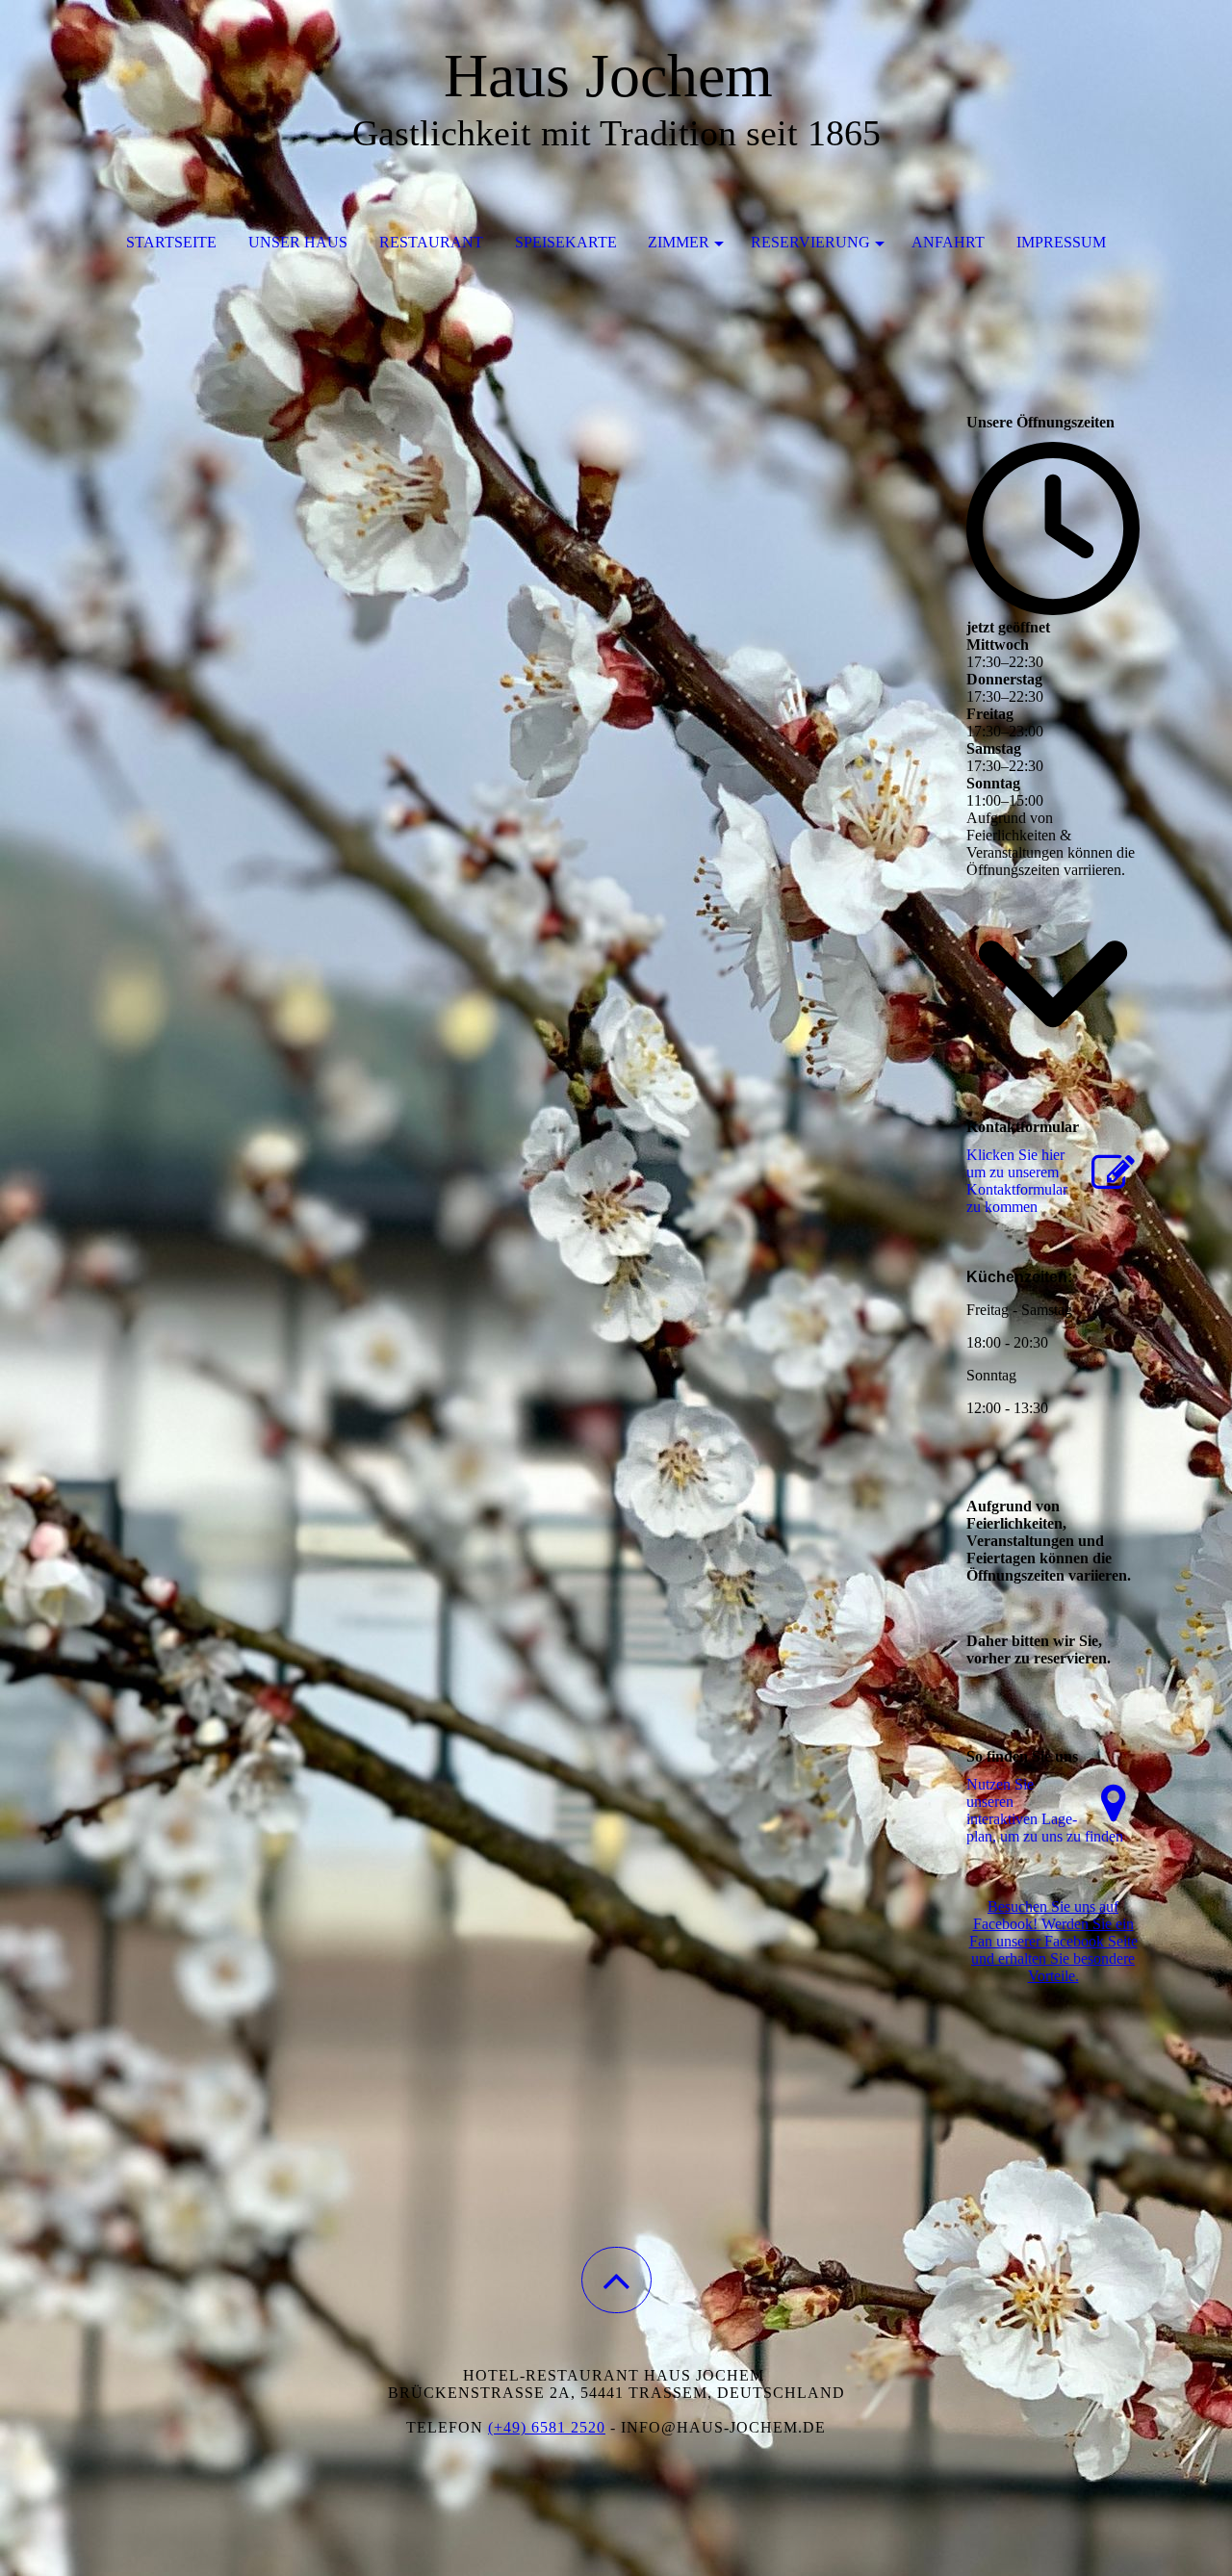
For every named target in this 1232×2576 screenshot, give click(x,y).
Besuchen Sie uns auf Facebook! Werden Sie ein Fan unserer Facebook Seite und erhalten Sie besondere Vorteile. (1053, 1941)
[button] (616, 2280)
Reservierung (810, 242)
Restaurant (431, 242)
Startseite (171, 242)
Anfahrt (948, 242)
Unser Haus (298, 242)
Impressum (1061, 242)
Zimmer (679, 242)
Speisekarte (566, 242)
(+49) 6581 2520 (547, 2427)
